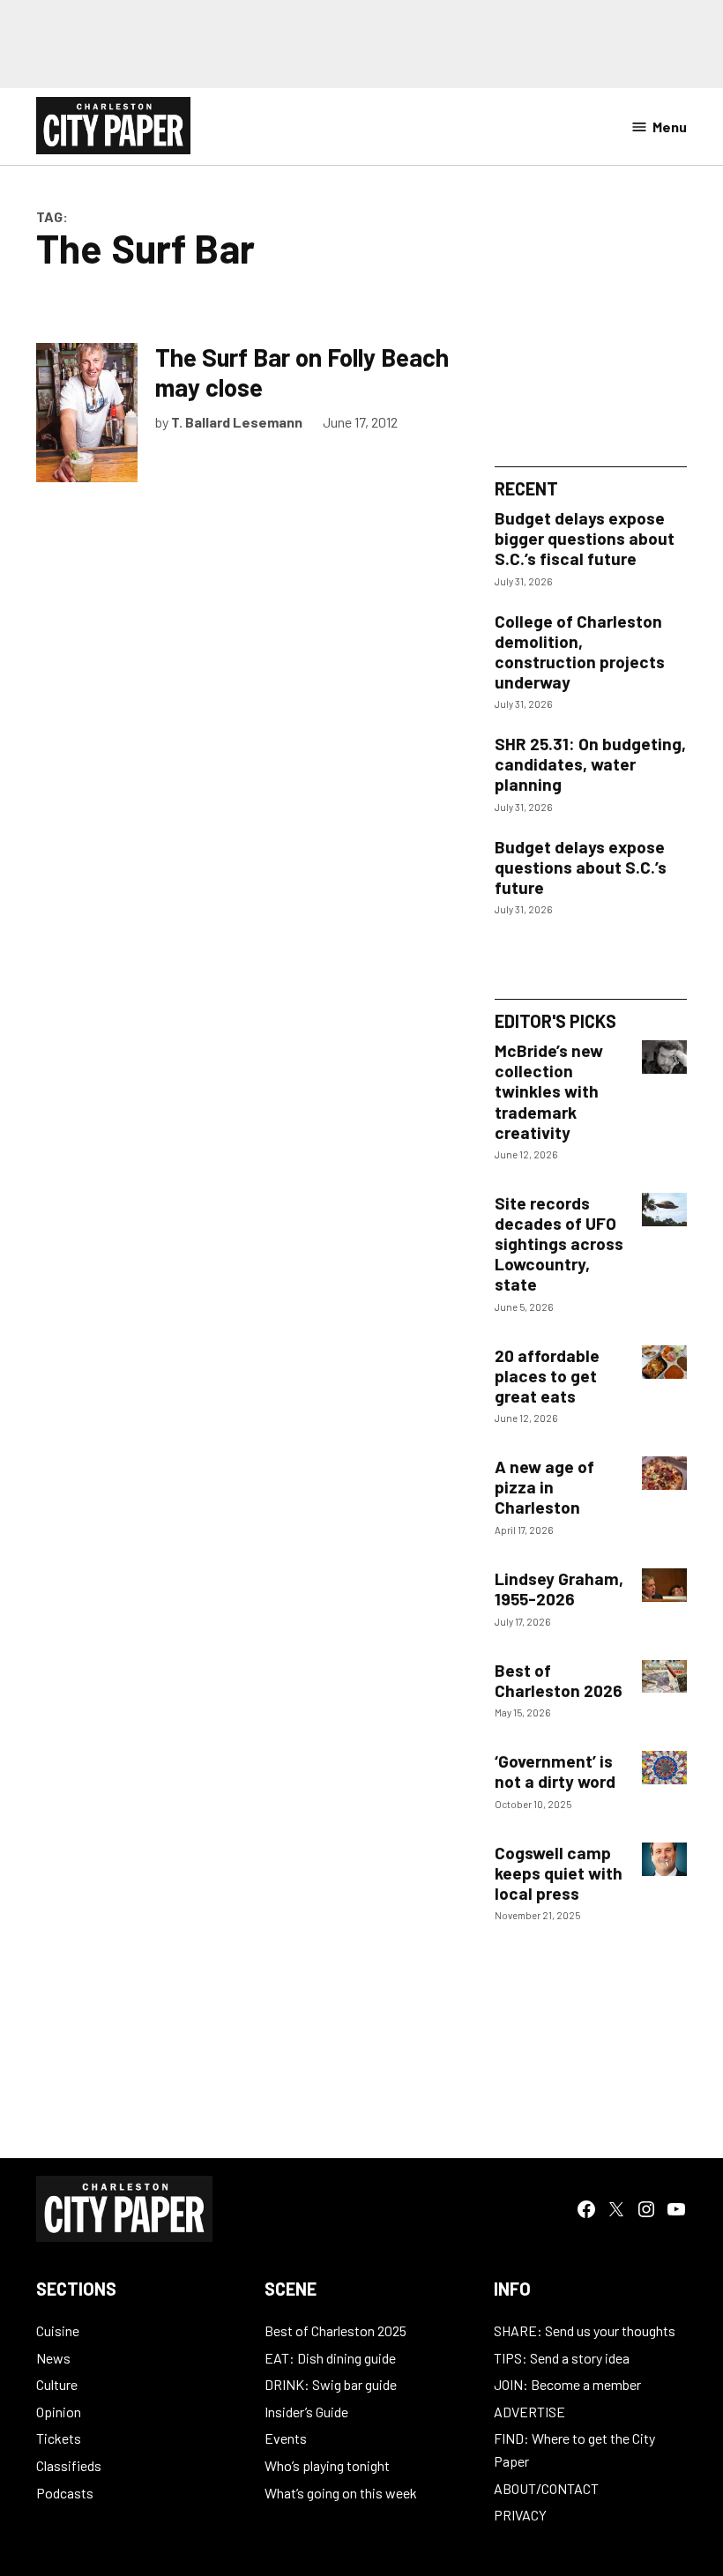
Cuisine (58, 2330)
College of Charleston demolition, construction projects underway (580, 651)
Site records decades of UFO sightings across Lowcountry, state (559, 1243)
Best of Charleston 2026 (559, 1680)
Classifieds (69, 2465)
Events (286, 2438)
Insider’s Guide (306, 2412)
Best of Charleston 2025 (335, 2330)
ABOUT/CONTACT (546, 2488)
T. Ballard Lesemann (237, 422)
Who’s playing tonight (327, 2465)
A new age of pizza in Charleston (544, 1487)
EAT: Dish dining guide (330, 2358)
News (53, 2358)
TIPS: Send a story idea (562, 2358)
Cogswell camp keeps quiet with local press (559, 1873)
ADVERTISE (529, 2412)
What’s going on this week (341, 2493)
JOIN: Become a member (567, 2384)
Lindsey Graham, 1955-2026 (559, 1589)
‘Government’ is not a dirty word (555, 1771)
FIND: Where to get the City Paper (574, 2449)
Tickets (59, 2438)
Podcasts (65, 2493)
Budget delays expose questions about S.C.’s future (581, 867)
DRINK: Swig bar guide (331, 2384)
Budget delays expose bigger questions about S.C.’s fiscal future (585, 538)
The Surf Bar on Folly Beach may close (302, 372)
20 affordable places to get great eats (547, 1376)
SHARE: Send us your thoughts (585, 2330)
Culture (57, 2384)
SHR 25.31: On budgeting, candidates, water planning (590, 764)
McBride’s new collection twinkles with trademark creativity (549, 1091)
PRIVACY (520, 2515)
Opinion (59, 2412)
